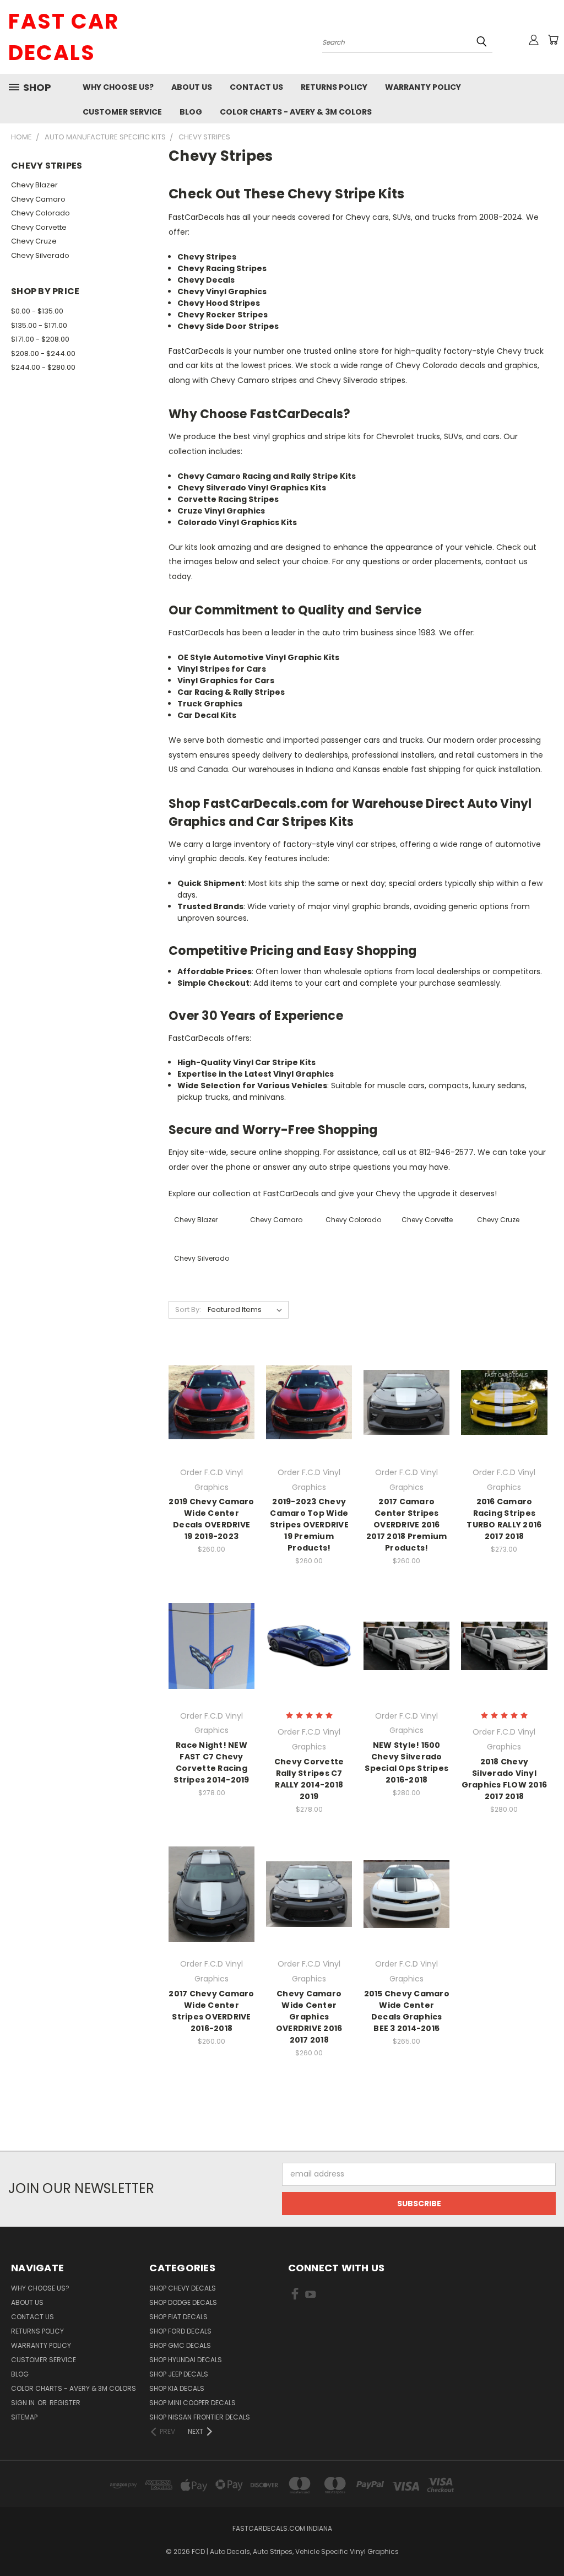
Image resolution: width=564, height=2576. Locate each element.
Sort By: (188, 1309)
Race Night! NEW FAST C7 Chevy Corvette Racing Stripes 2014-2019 (211, 1762)
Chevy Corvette (39, 227)
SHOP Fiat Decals (178, 2317)
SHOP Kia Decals (177, 2388)
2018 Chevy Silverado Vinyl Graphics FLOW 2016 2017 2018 (505, 1779)
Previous (547, 2542)
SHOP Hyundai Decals (186, 2360)
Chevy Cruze (34, 241)
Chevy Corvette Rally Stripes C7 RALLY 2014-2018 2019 (309, 1779)
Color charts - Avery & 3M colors (296, 112)
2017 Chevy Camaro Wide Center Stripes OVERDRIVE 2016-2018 (211, 2011)
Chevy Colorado (40, 213)
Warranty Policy (423, 87)
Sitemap (24, 2417)
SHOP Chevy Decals (183, 2288)
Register (65, 2403)
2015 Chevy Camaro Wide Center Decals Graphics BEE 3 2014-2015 (407, 2011)
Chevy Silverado (40, 255)
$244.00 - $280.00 (43, 367)
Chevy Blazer (34, 185)
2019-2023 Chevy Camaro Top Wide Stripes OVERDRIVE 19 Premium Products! (309, 1525)
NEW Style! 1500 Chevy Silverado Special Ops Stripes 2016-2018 (406, 1762)
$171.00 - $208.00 (40, 339)
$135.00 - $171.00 (39, 325)
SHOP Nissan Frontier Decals (200, 2417)
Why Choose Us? (118, 87)
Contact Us (256, 87)
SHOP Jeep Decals (179, 2374)
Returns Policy (334, 87)
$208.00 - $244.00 (43, 353)
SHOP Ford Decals (180, 2331)
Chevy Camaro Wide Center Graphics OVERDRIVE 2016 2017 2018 (309, 2017)
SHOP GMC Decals (180, 2345)
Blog (191, 112)
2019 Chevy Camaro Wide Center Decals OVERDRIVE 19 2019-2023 (211, 1519)
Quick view (211, 1380)
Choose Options (212, 1422)
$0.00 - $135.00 (37, 311)
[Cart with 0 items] (553, 40)
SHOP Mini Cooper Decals (192, 2403)
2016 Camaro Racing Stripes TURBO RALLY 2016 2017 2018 (504, 1519)
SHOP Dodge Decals (183, 2302)
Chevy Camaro (38, 199)
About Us (192, 87)
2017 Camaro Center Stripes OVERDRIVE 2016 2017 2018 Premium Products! (406, 1525)
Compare (208, 1402)
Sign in (24, 2403)
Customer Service (122, 112)
